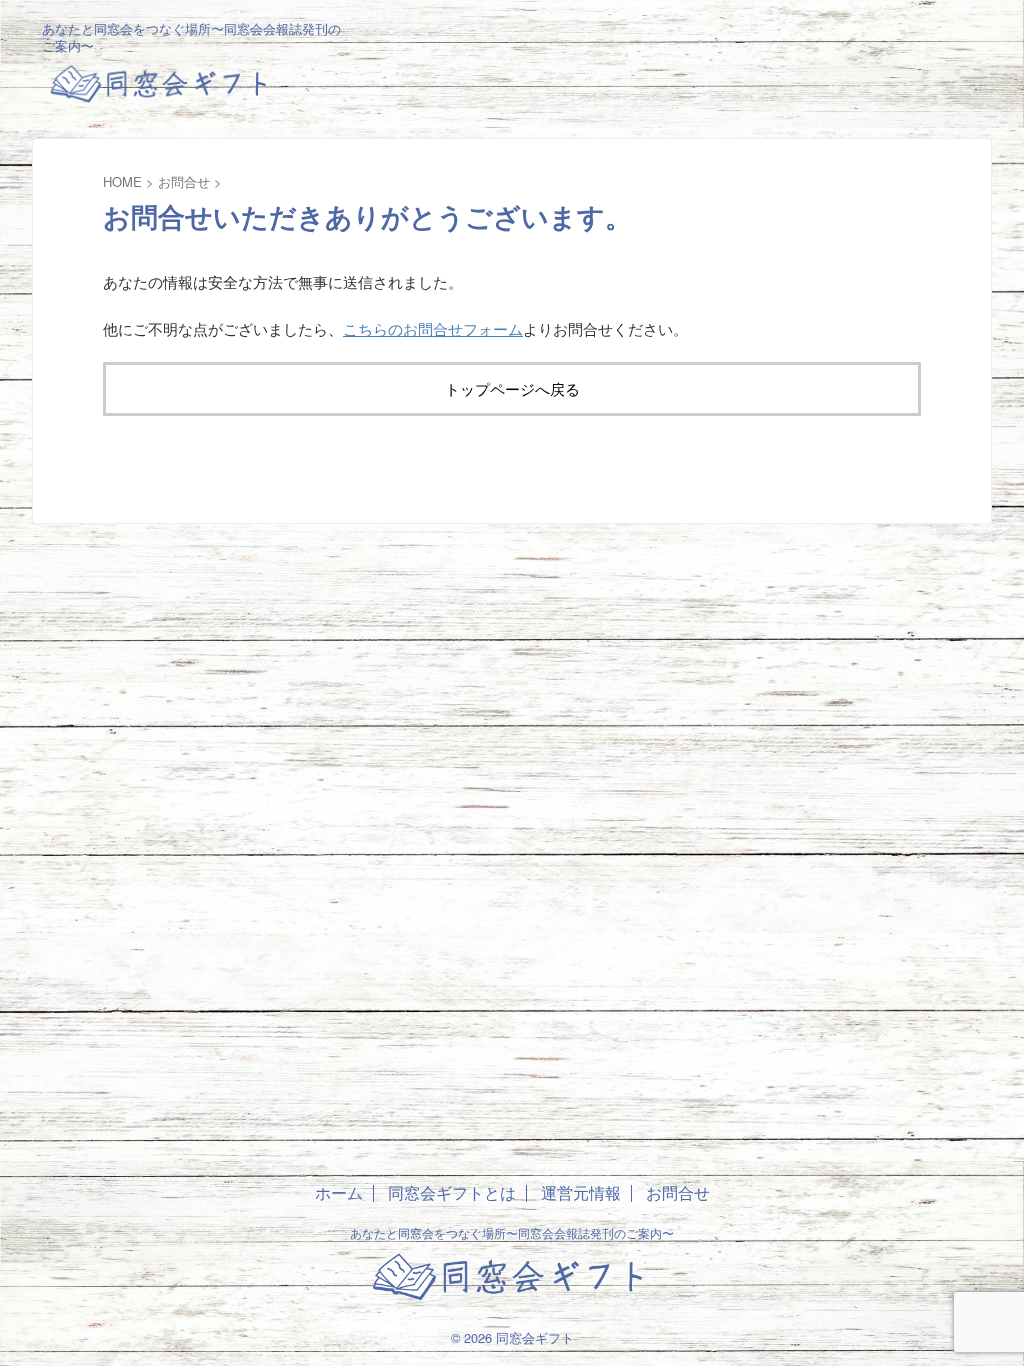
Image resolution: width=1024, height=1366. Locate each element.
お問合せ (678, 1192)
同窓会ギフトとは (452, 1192)
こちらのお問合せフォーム (433, 328)
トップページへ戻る (512, 388)
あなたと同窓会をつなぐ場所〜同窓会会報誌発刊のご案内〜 (512, 1232)
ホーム (339, 1192)
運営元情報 (581, 1192)
